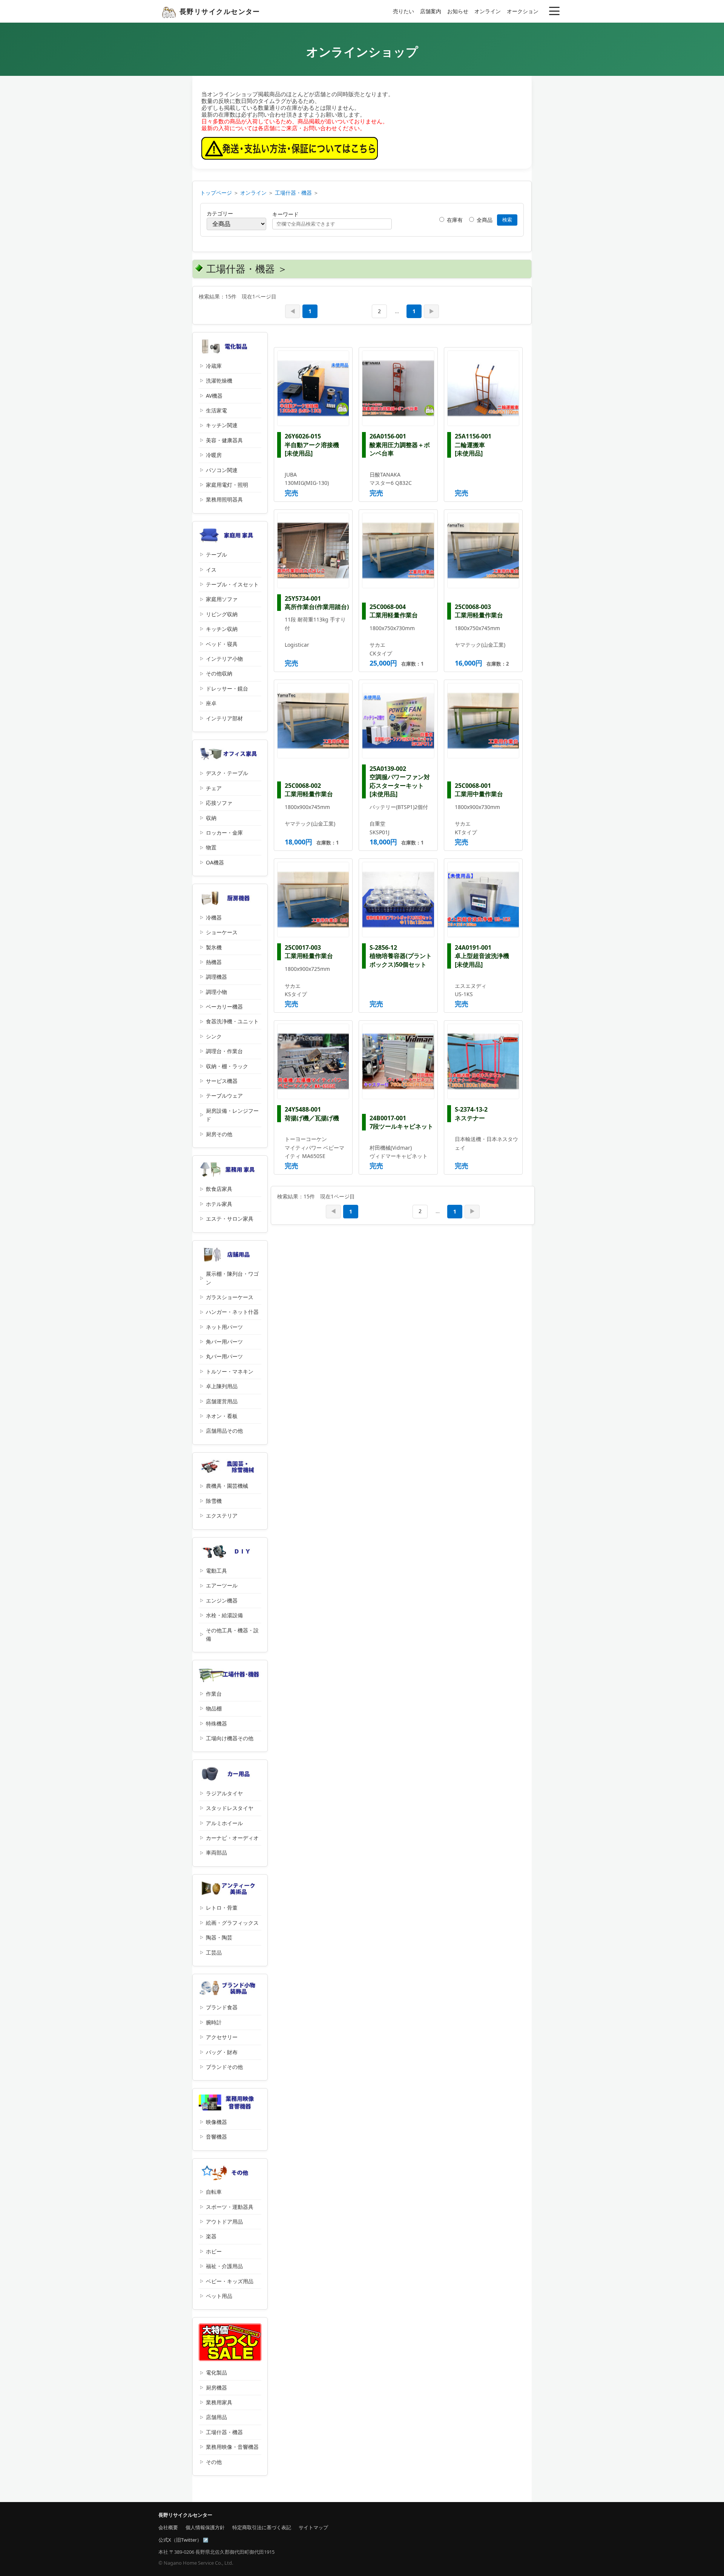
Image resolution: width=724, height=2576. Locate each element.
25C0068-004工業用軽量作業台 (394, 611)
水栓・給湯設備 (224, 1615)
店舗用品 (216, 2417)
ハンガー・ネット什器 (232, 1312)
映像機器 (216, 2122)
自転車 (214, 2192)
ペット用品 (219, 2296)
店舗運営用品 (222, 1401)
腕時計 (214, 2022)
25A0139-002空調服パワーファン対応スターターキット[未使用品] (400, 781)
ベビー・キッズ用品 (230, 2281)
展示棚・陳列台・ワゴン (232, 1278)
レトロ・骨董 (222, 1908)
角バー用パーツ (224, 1342)
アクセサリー (222, 2037)
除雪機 (214, 1501)
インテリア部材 (224, 718)
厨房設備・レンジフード (232, 1115)
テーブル (216, 554)
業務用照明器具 (224, 499)
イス (211, 570)
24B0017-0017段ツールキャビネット (401, 1122)
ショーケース (222, 932)
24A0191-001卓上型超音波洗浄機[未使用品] (482, 956)
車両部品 (216, 1852)
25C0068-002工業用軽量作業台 (309, 790)
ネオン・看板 (222, 1416)
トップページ (216, 193)
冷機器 (214, 917)
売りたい (403, 11)
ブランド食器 (222, 2007)
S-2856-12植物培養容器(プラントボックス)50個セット (401, 956)
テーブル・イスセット (232, 584)
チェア (214, 788)
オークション (523, 11)
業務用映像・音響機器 (232, 2447)
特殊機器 (216, 1723)
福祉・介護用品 (224, 2266)
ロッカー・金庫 (224, 833)
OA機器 (215, 862)
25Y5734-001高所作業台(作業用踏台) (317, 603)
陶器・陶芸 (219, 1937)
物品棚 (214, 1708)
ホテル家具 (219, 1204)
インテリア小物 (224, 659)
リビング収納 (222, 614)
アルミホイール (224, 1823)
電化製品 (216, 2372)
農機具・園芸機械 (227, 1486)
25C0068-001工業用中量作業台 (479, 790)
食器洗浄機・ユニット (232, 1021)
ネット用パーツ (224, 1327)
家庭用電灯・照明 (227, 485)
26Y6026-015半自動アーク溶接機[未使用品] (312, 445)
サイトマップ (313, 2527)
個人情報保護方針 (205, 2527)
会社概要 (168, 2527)
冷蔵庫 (214, 366)
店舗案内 (431, 11)
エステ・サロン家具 (230, 1219)
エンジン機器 (222, 1600)
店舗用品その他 (224, 1431)
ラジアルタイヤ (224, 1793)
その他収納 (219, 673)
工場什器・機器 (293, 193)
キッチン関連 (222, 425)
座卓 (211, 703)
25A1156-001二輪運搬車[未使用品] (473, 445)
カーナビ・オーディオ (232, 1838)
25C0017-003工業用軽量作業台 (309, 952)
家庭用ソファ (222, 599)
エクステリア (222, 1516)
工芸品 (214, 1952)
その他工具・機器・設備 (232, 1634)
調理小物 (216, 992)
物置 (211, 847)
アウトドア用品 (224, 2222)
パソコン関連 (222, 470)
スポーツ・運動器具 (230, 2207)
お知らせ (458, 11)
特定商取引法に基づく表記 (262, 2527)
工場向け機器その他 (230, 1738)
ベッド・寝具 (222, 644)
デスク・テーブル (227, 773)
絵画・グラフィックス (232, 1923)
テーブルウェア (224, 1096)
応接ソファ (219, 803)
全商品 (484, 220)
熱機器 (214, 962)
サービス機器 (222, 1081)
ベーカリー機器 (224, 1007)
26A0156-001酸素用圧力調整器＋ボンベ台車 (400, 445)
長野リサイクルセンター (220, 11)
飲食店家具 (219, 1189)
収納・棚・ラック (227, 1066)
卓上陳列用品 (222, 1386)
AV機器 (214, 396)
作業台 (214, 1694)
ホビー (214, 2251)
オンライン (488, 11)
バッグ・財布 (222, 2052)
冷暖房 (214, 455)
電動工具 (216, 1571)
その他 (214, 2462)
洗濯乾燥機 (219, 381)
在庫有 (454, 220)
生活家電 (216, 410)
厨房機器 (216, 2388)
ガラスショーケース (230, 1297)
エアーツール (222, 1585)
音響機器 (216, 2137)
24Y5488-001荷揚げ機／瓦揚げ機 (312, 1113)
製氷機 (214, 947)
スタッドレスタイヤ (230, 1808)
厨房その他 (219, 1134)
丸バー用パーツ (224, 1356)
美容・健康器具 (224, 440)
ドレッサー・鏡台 (227, 688)
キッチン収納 (222, 629)
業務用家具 (219, 2402)
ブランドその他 (224, 2067)
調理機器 (216, 977)
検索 (507, 220)
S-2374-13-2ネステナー (471, 1113)
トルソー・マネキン (230, 1371)
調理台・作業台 (224, 1051)
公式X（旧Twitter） (180, 2540)
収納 (211, 818)
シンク (214, 1036)
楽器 (211, 2236)
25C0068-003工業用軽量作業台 (479, 611)
